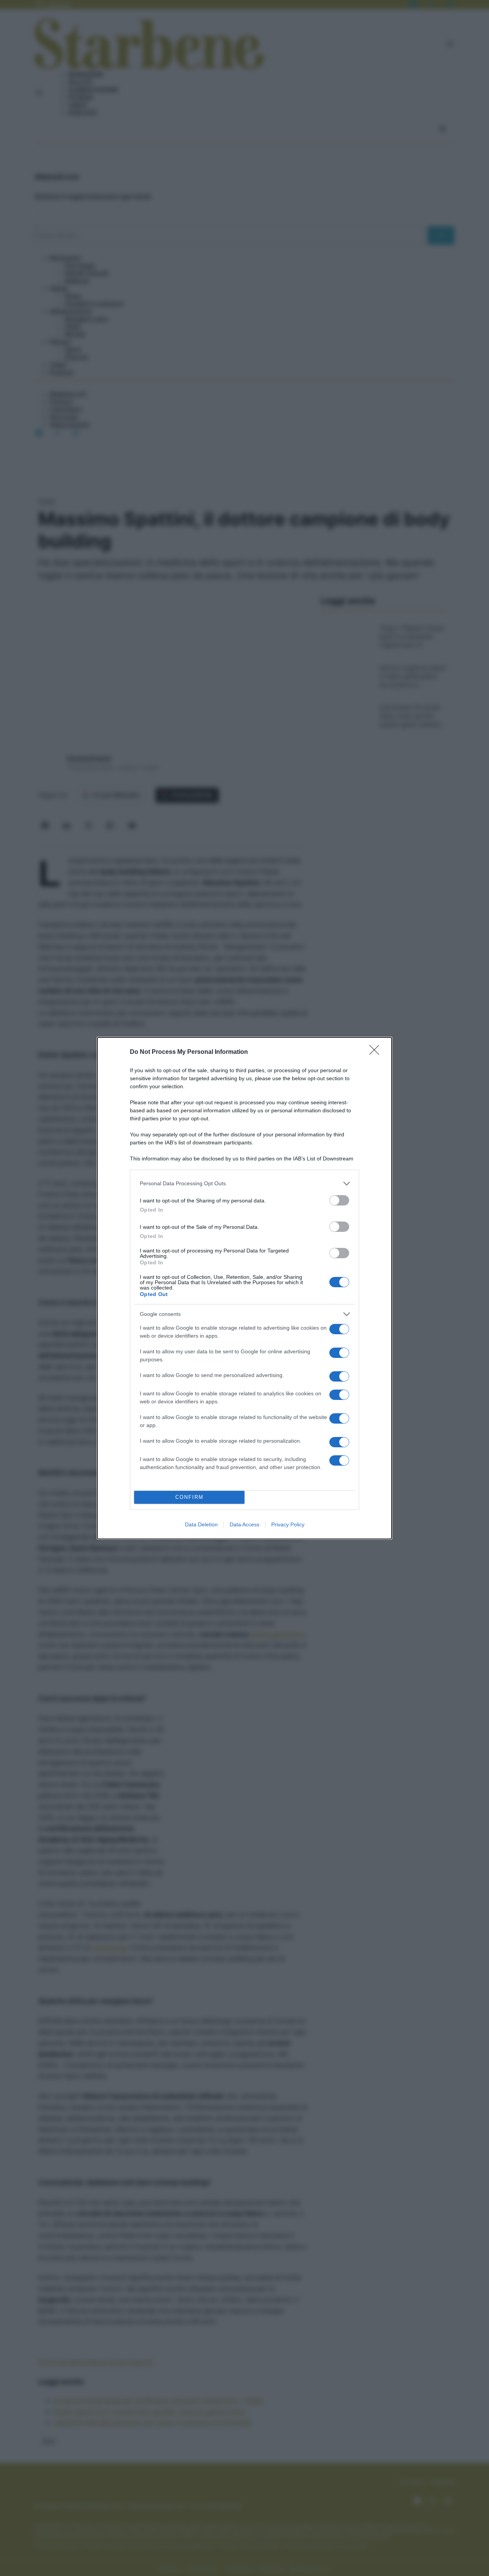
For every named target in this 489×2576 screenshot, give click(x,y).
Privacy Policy (288, 1524)
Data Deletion (201, 1524)
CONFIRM (189, 1497)
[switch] (339, 1200)
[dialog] (244, 1288)
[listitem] (244, 1184)
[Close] (377, 1052)
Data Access (244, 1524)
